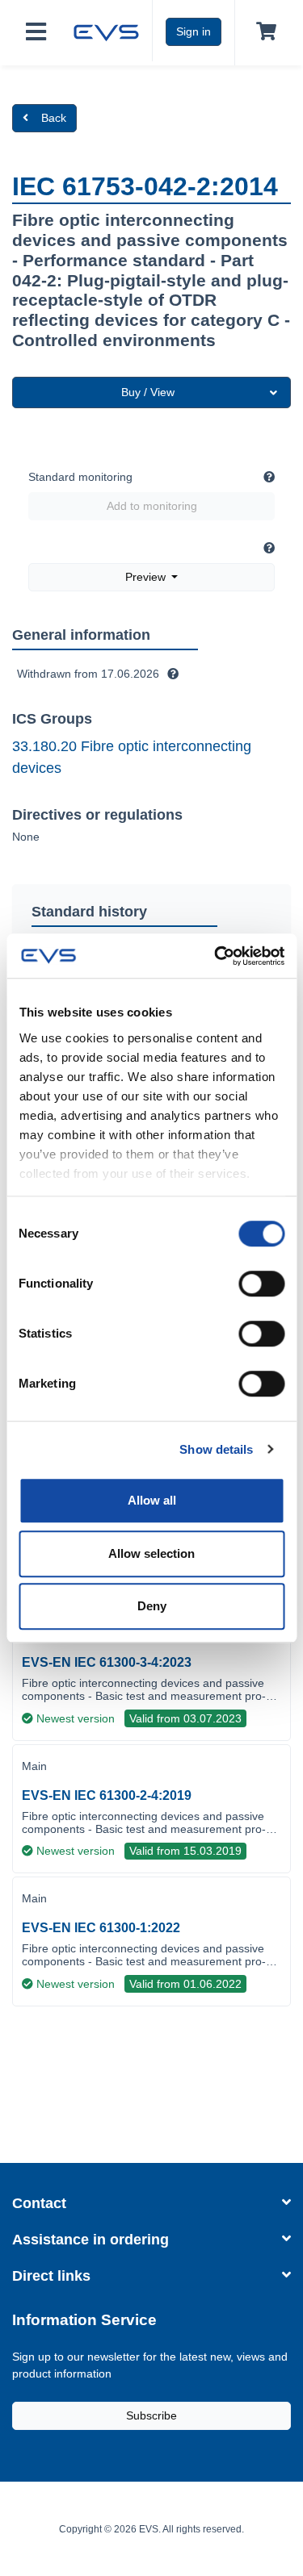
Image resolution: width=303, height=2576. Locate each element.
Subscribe (151, 2415)
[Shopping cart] (263, 32)
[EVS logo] (106, 31)
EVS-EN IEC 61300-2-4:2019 (107, 1795)
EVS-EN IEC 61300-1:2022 (101, 1928)
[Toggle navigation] (36, 33)
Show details (216, 1449)
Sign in (194, 31)
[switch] (261, 1284)
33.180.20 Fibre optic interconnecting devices (132, 757)
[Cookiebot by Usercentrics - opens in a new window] (216, 956)
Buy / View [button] (148, 392)
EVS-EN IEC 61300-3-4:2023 (107, 1662)
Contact (39, 2203)
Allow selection (151, 1553)
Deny (152, 1606)
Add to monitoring (152, 506)
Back (54, 118)
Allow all (152, 1500)
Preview (147, 577)
